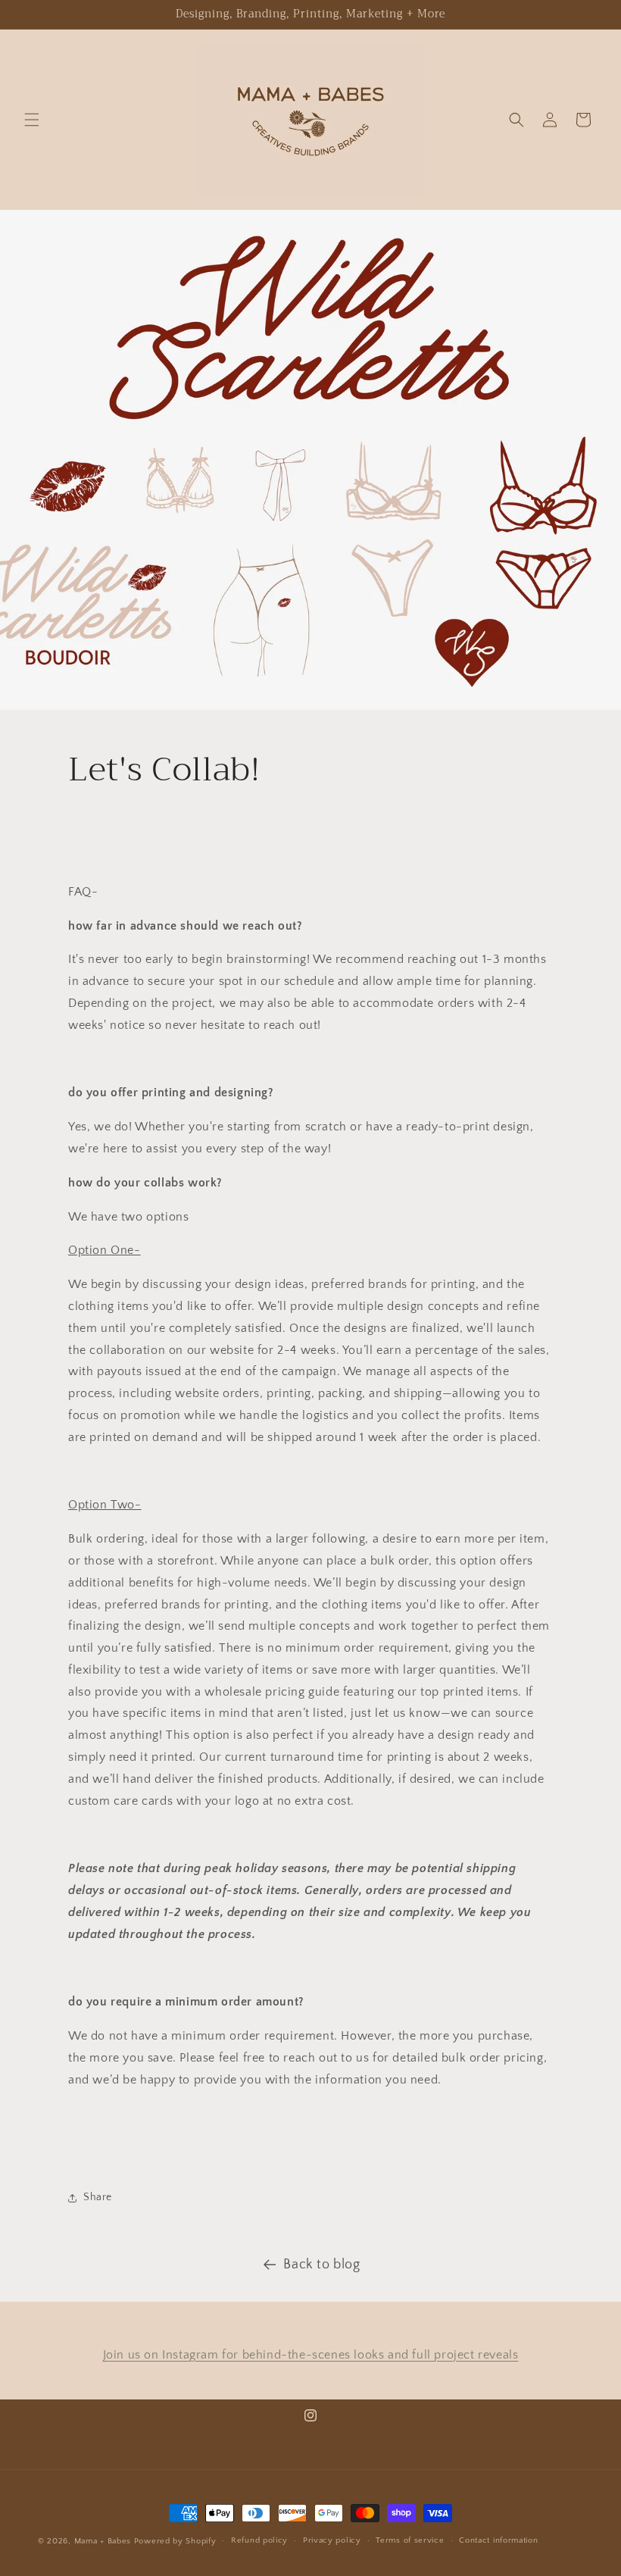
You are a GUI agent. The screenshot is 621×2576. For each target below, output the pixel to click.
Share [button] (98, 2197)
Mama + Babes (104, 2541)
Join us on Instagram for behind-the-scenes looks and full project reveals (311, 2355)
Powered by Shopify (175, 2541)
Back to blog (321, 2265)
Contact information (498, 2540)
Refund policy (259, 2540)
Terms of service (410, 2540)
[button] (32, 120)
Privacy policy (332, 2540)
